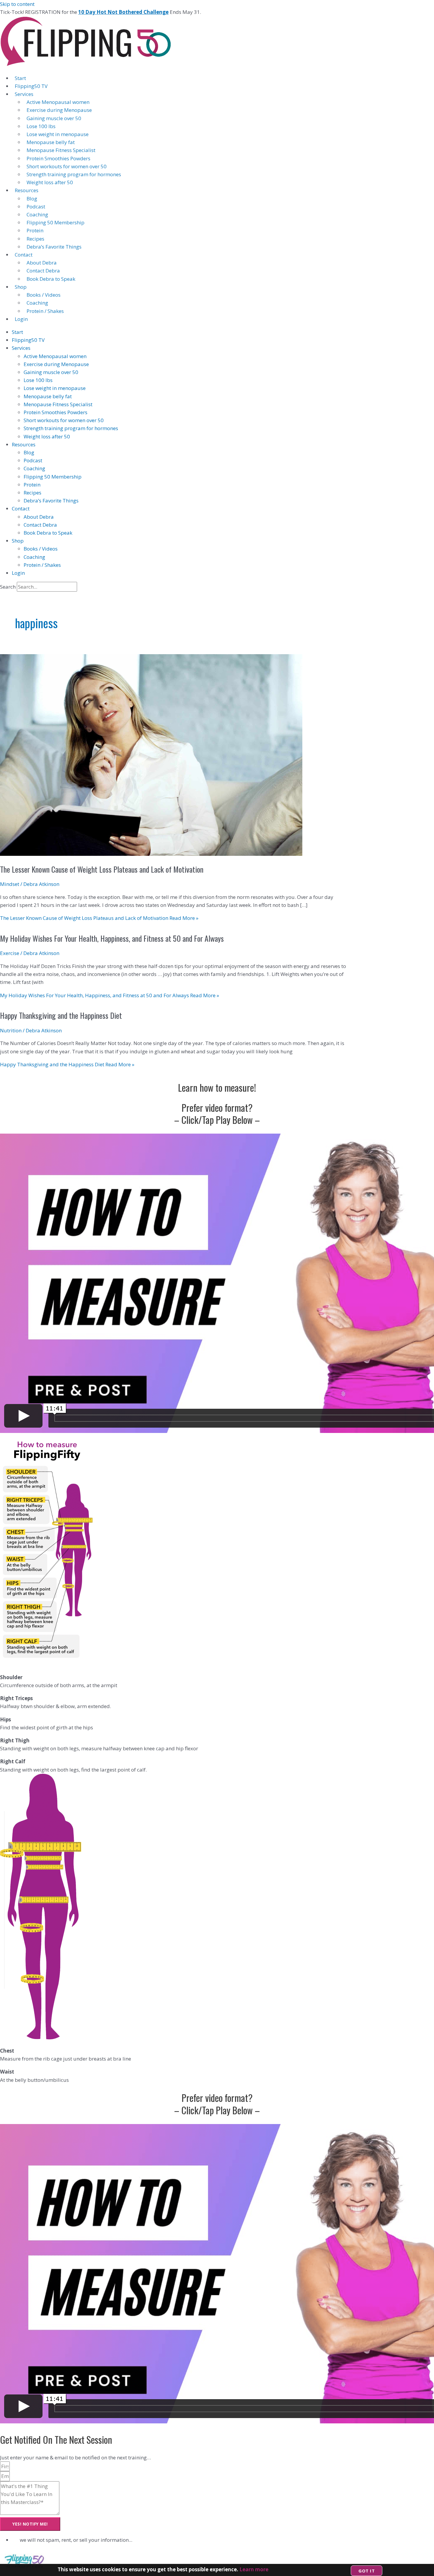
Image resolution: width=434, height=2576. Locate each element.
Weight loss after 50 (50, 182)
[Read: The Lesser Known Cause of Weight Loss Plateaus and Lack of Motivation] (151, 854)
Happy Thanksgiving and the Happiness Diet (61, 1015)
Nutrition (11, 1030)
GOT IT (367, 2571)
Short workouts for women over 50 (67, 166)
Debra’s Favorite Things (54, 247)
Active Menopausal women (58, 102)
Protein (35, 230)
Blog (32, 199)
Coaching (37, 214)
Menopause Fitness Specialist (61, 150)
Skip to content (17, 4)
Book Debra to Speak (51, 279)
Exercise (10, 953)
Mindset (10, 884)
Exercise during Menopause (59, 110)
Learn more (254, 2569)
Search (8, 587)
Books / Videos (44, 295)
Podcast (36, 206)
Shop (21, 287)
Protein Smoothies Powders (58, 158)
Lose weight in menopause (58, 134)
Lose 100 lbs (41, 126)
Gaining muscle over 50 (54, 118)
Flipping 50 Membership (56, 222)
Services (24, 94)
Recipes (35, 239)
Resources (27, 190)
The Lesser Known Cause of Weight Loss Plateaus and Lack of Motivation (102, 869)
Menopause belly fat (51, 142)
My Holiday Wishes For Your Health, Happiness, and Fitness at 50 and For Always (112, 938)
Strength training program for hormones (74, 174)
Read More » (99, 918)
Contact (24, 255)
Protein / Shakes (45, 311)
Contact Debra (43, 271)
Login (21, 319)
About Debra (42, 263)
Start (20, 78)
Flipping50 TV (31, 86)
